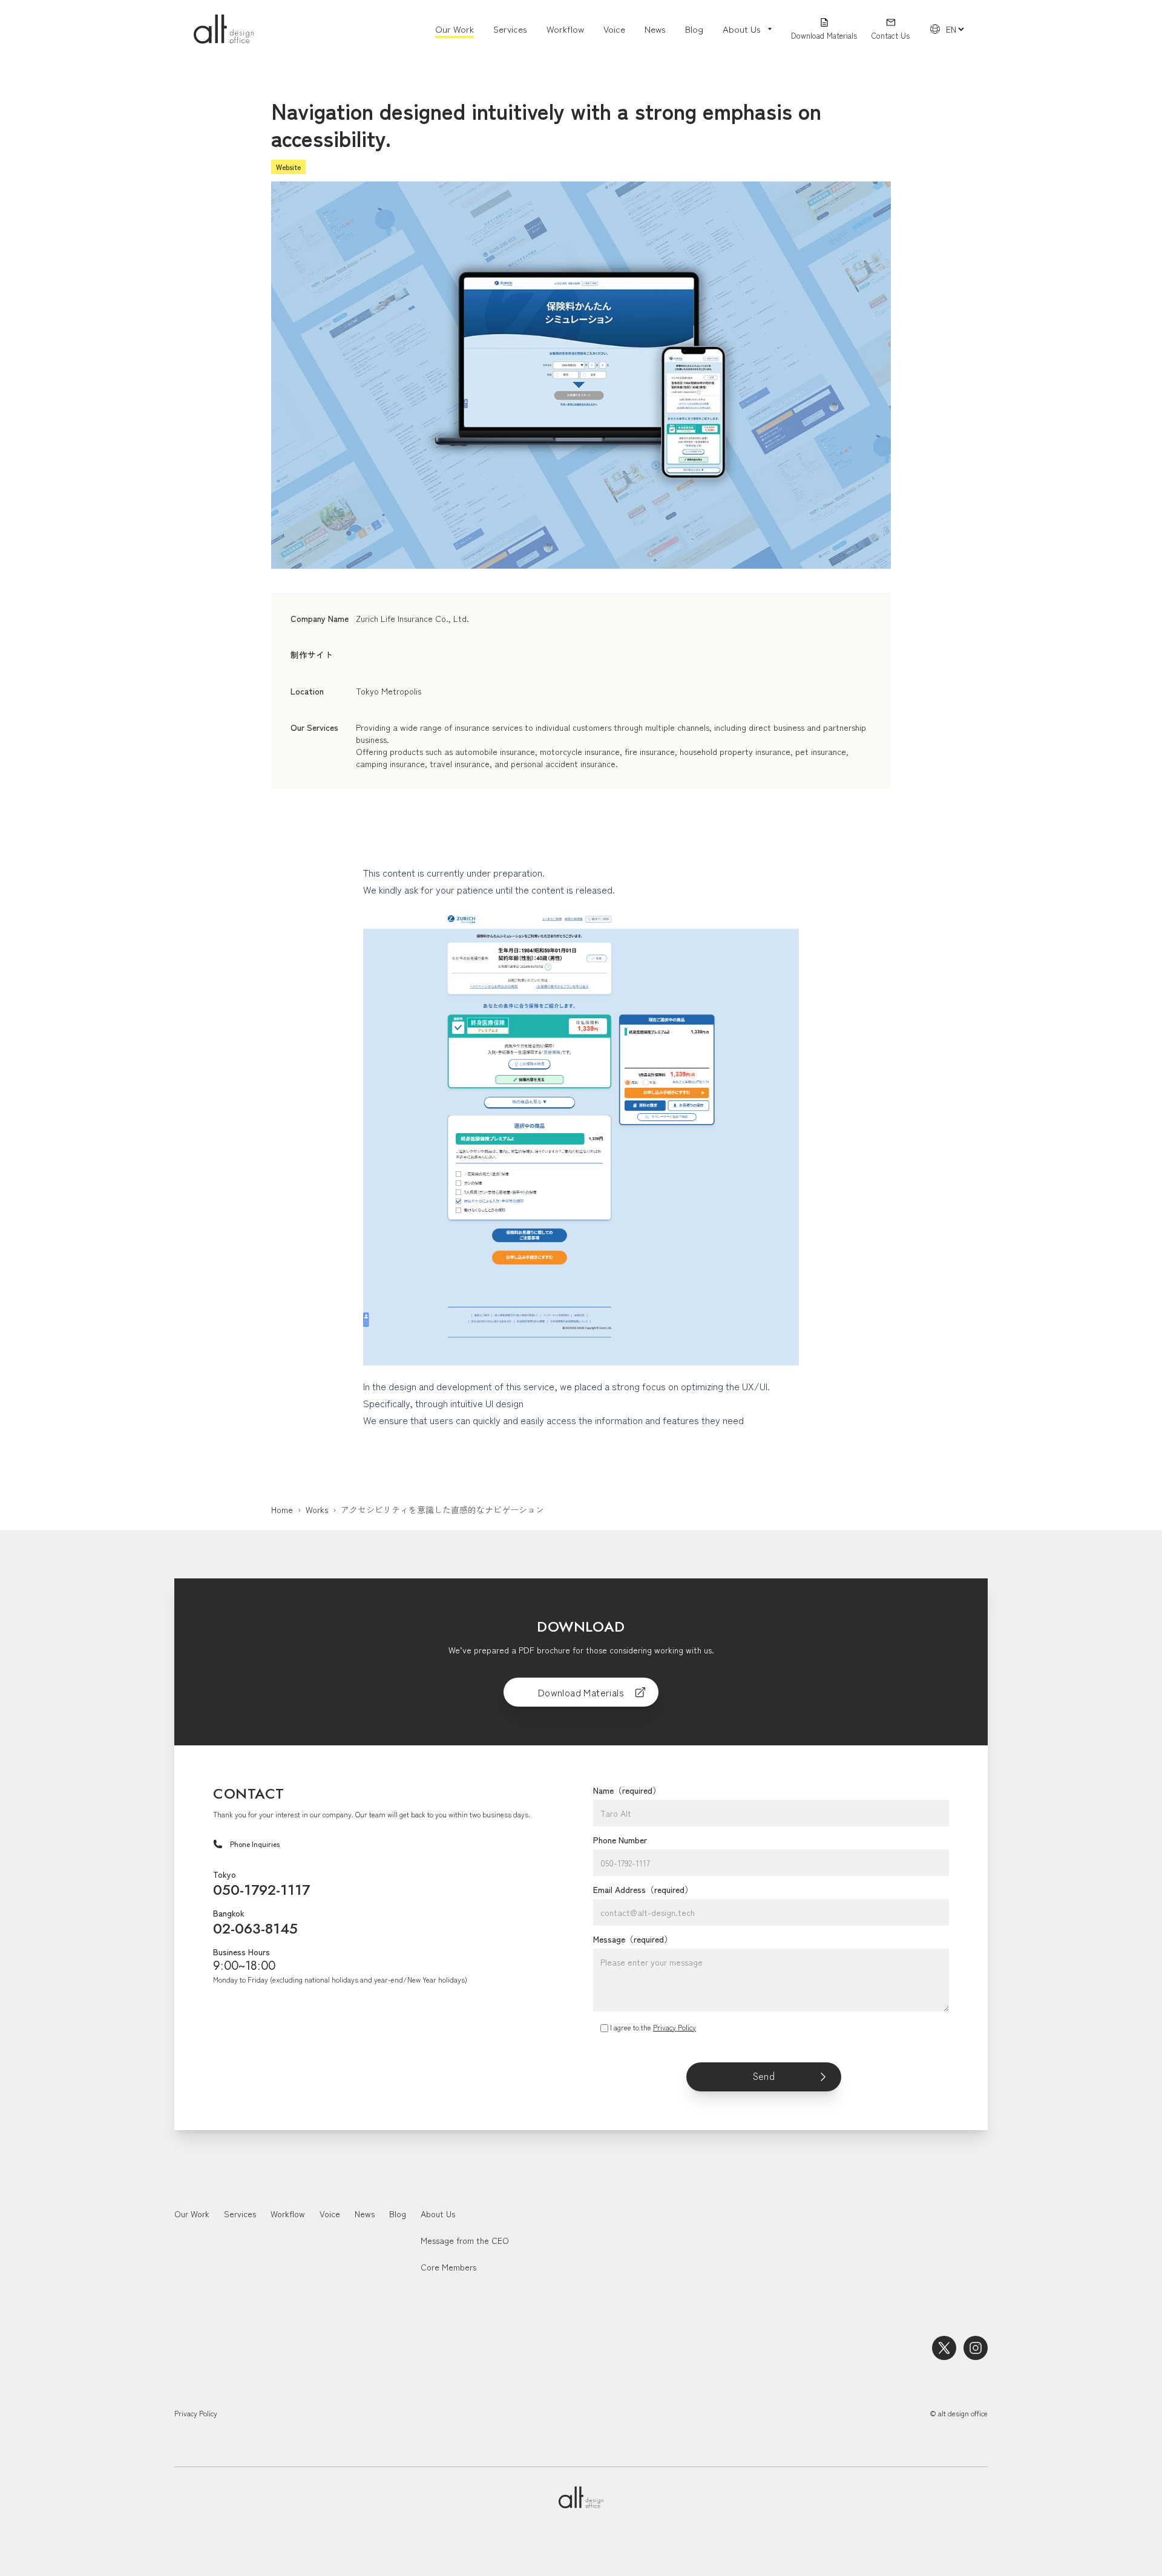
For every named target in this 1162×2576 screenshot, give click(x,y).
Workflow (565, 29)
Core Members (448, 2267)
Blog (694, 29)
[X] (944, 2348)
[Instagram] (976, 2348)
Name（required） (627, 1790)
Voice (614, 29)
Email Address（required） (643, 1889)
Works (317, 1509)
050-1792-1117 (261, 1890)
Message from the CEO (465, 2240)
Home (282, 1509)
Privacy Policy (675, 2027)
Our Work (455, 29)
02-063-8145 (255, 1928)
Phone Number (620, 1840)
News (655, 29)
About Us (438, 2214)
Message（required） (633, 1939)
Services (510, 29)
